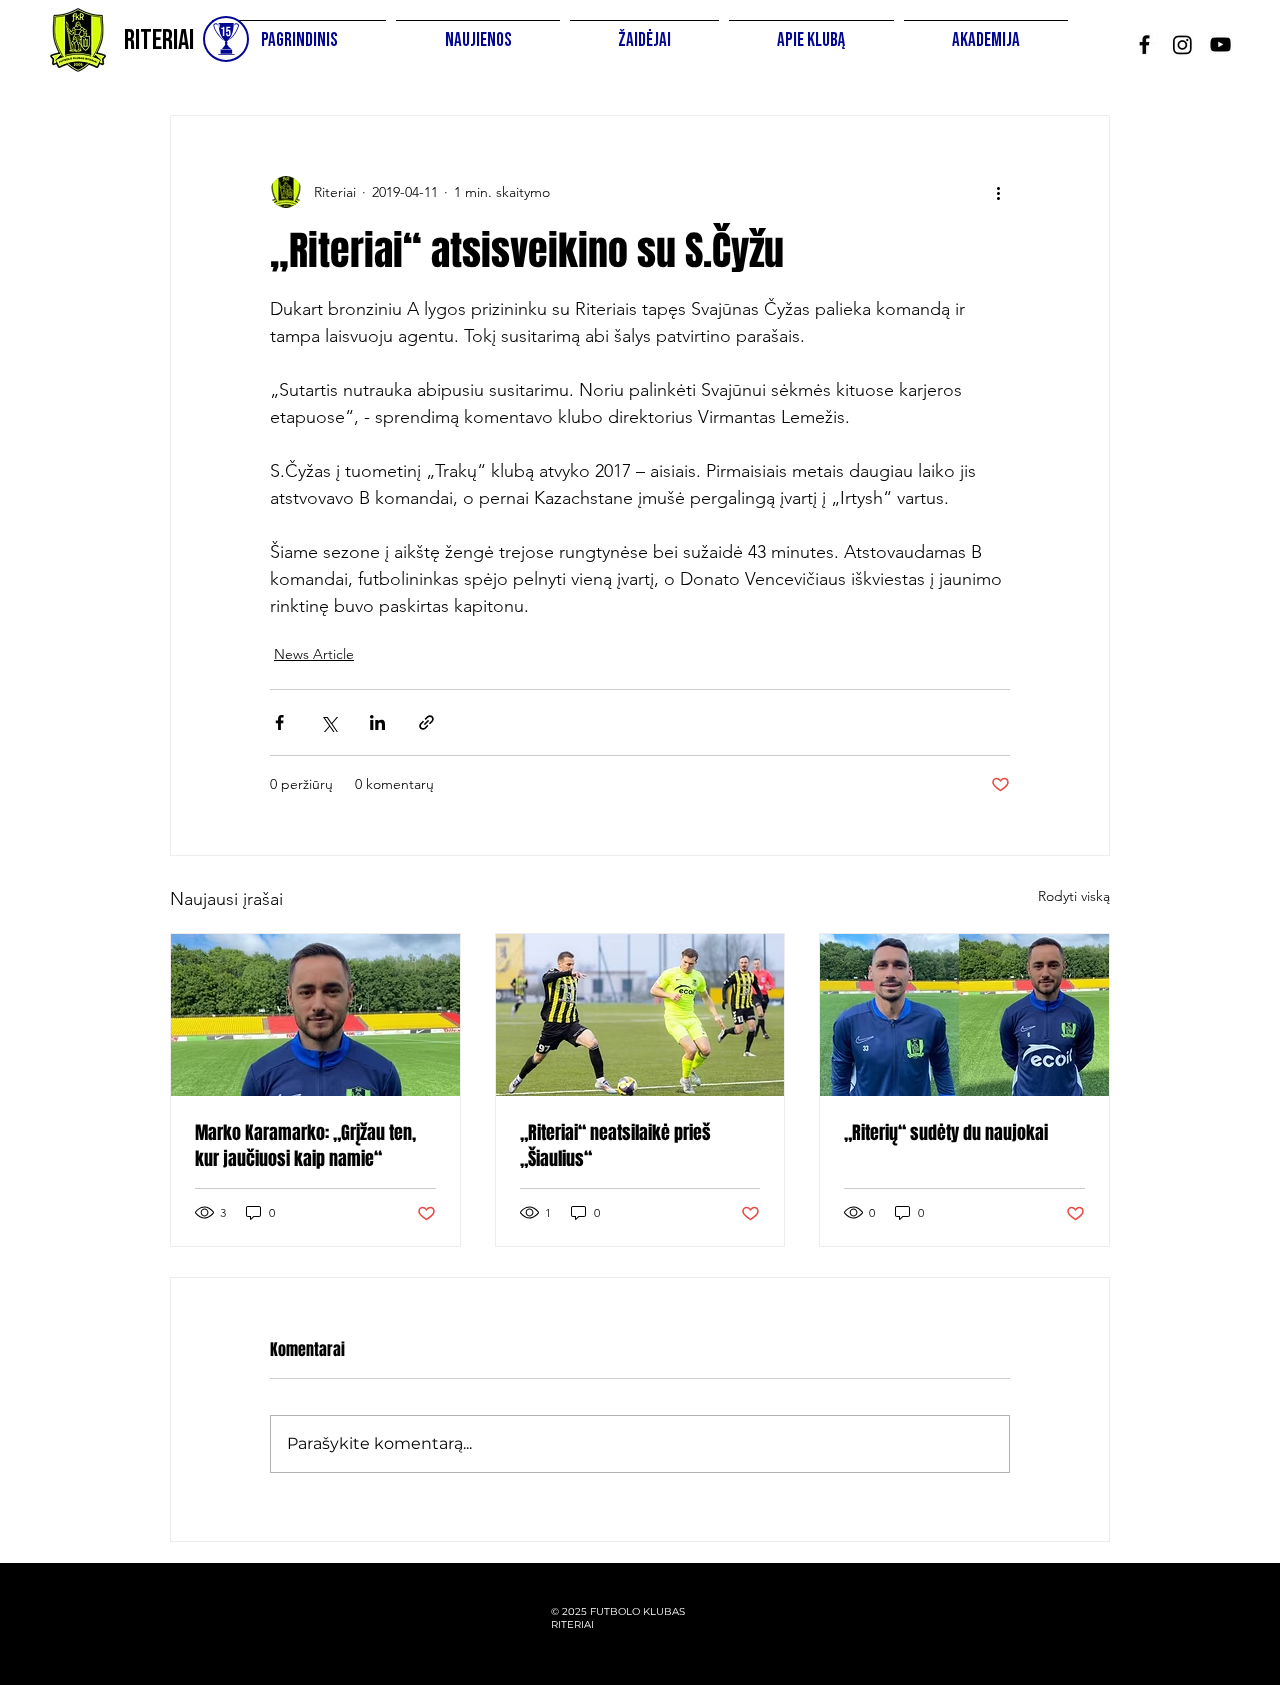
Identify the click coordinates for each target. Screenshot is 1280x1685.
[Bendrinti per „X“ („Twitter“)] (328, 722)
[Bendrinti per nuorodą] (426, 722)
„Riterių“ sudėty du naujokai (946, 1133)
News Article (314, 654)
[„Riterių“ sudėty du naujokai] (964, 1015)
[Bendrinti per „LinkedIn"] (377, 722)
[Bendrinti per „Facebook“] (279, 722)
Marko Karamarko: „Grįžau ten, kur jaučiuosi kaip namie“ (305, 1146)
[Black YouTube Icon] (1220, 44)
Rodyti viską (1074, 896)
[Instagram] (1182, 44)
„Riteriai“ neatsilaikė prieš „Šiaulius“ (615, 1146)
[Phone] (226, 39)
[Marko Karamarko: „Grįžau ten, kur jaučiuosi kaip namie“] (315, 1015)
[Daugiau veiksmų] (998, 192)
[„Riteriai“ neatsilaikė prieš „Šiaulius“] (640, 1015)
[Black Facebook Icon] (1144, 44)
